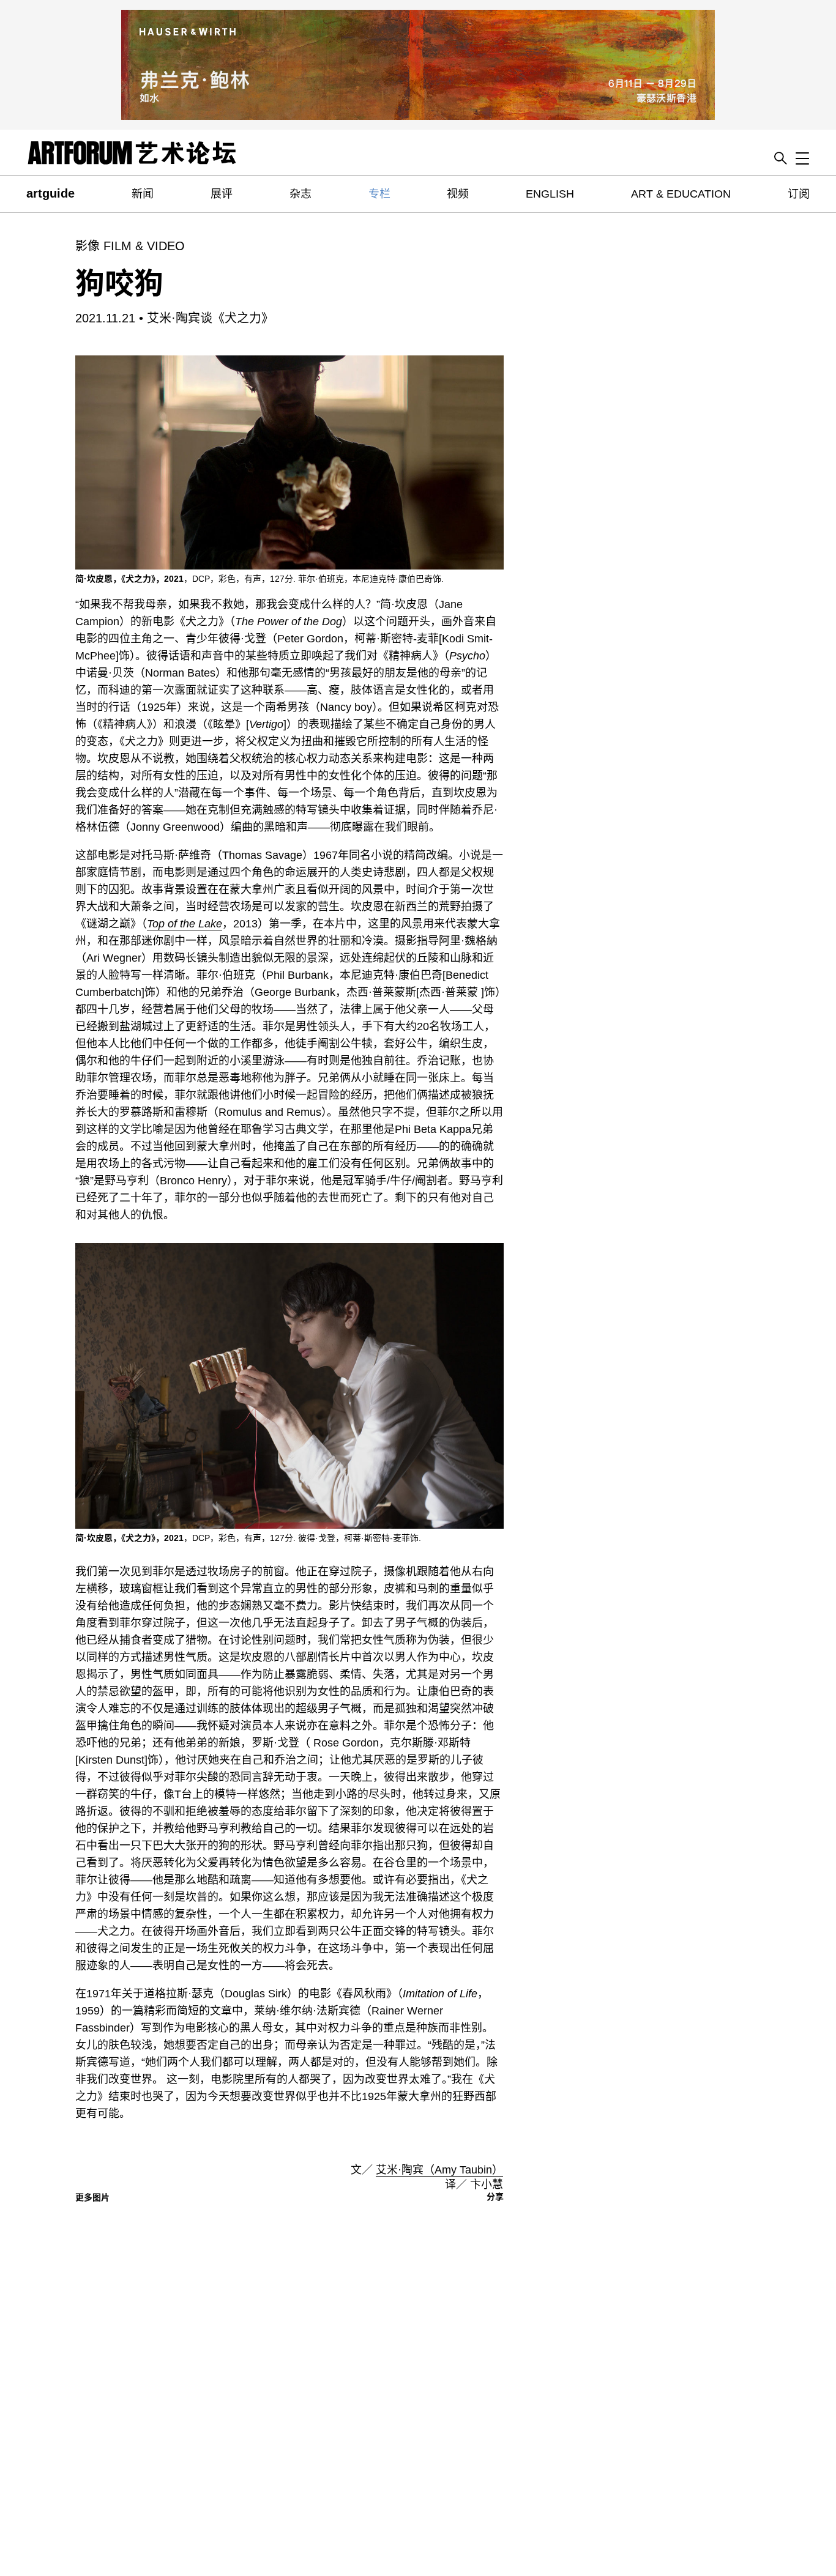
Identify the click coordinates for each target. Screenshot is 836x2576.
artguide (50, 193)
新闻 (143, 194)
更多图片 (92, 2197)
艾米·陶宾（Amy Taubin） (439, 2170)
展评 (222, 194)
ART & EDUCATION (681, 194)
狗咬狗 (119, 284)
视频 (458, 194)
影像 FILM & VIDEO (130, 246)
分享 (495, 2197)
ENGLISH (550, 194)
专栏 (379, 194)
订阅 (799, 194)
